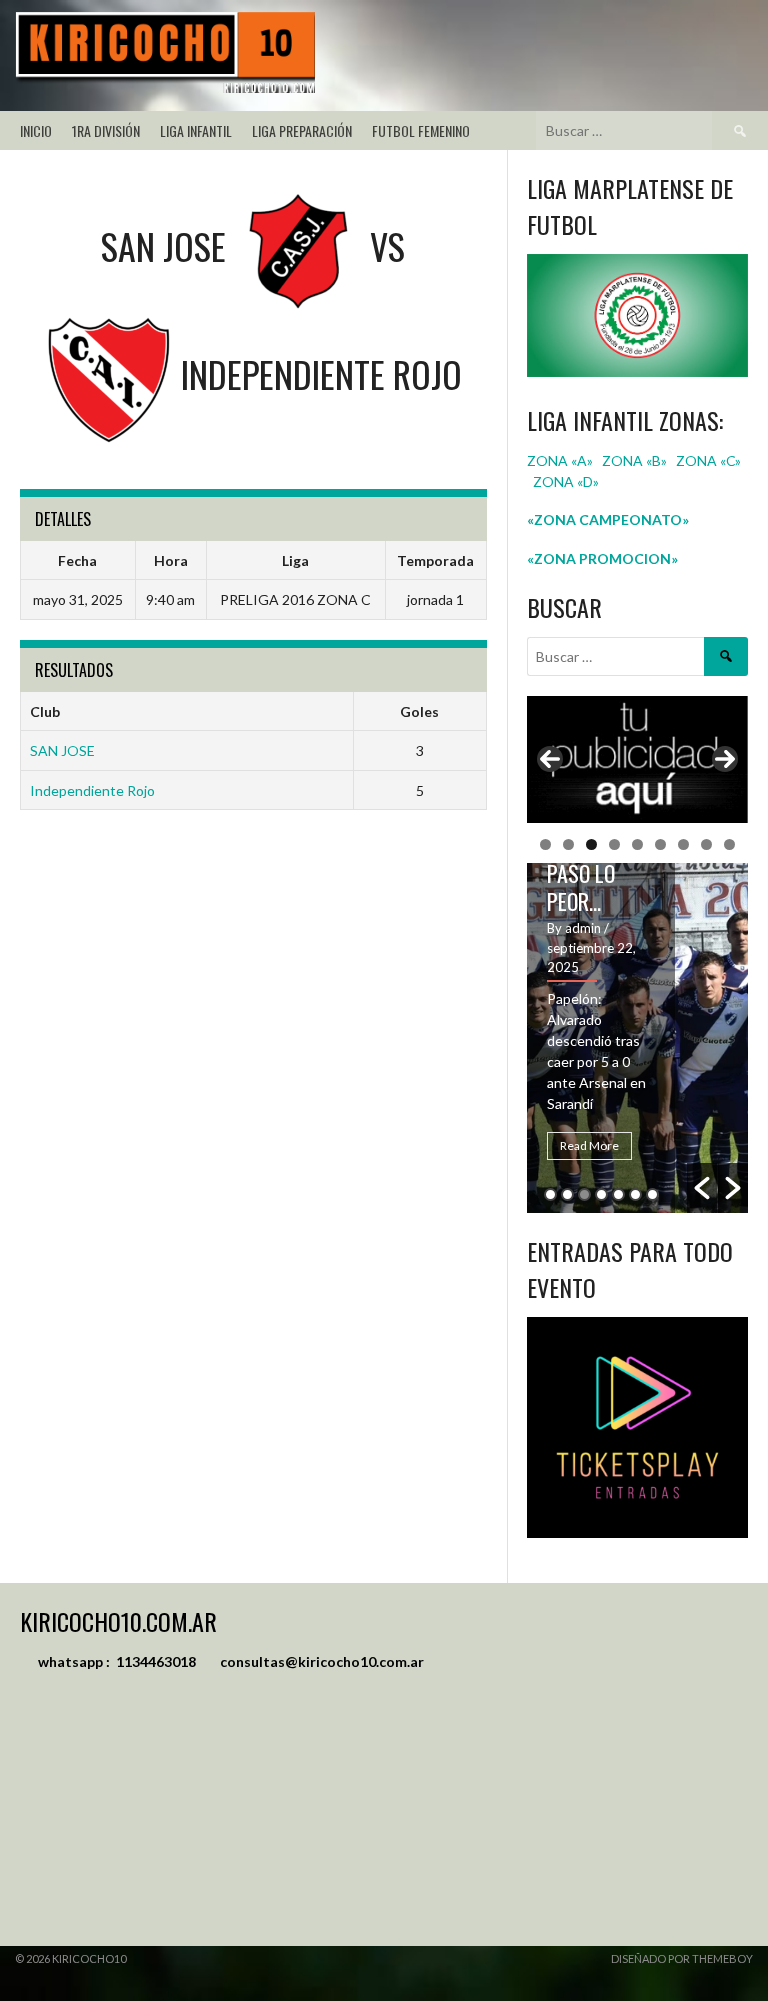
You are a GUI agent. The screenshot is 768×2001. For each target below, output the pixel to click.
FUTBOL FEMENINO (421, 130)
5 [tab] (637, 844)
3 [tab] (591, 844)
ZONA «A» (560, 460)
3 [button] (584, 1194)
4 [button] (601, 1194)
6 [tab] (660, 844)
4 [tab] (614, 844)
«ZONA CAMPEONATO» (608, 519)
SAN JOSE (62, 750)
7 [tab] (683, 844)
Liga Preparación (302, 130)
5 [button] (618, 1194)
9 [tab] (729, 844)
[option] (638, 1038)
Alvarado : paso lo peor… (593, 873)
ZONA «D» (567, 481)
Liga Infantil (196, 130)
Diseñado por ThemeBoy (682, 1958)
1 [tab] (545, 844)
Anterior (550, 759)
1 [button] (550, 1194)
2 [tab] (568, 844)
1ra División (106, 130)
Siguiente (725, 759)
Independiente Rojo (92, 790)
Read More (589, 1145)
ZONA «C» (708, 460)
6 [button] (635, 1194)
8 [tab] (706, 844)
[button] (702, 1188)
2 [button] (567, 1194)
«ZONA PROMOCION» (602, 558)
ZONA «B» (634, 460)
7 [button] (652, 1194)
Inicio (36, 130)
